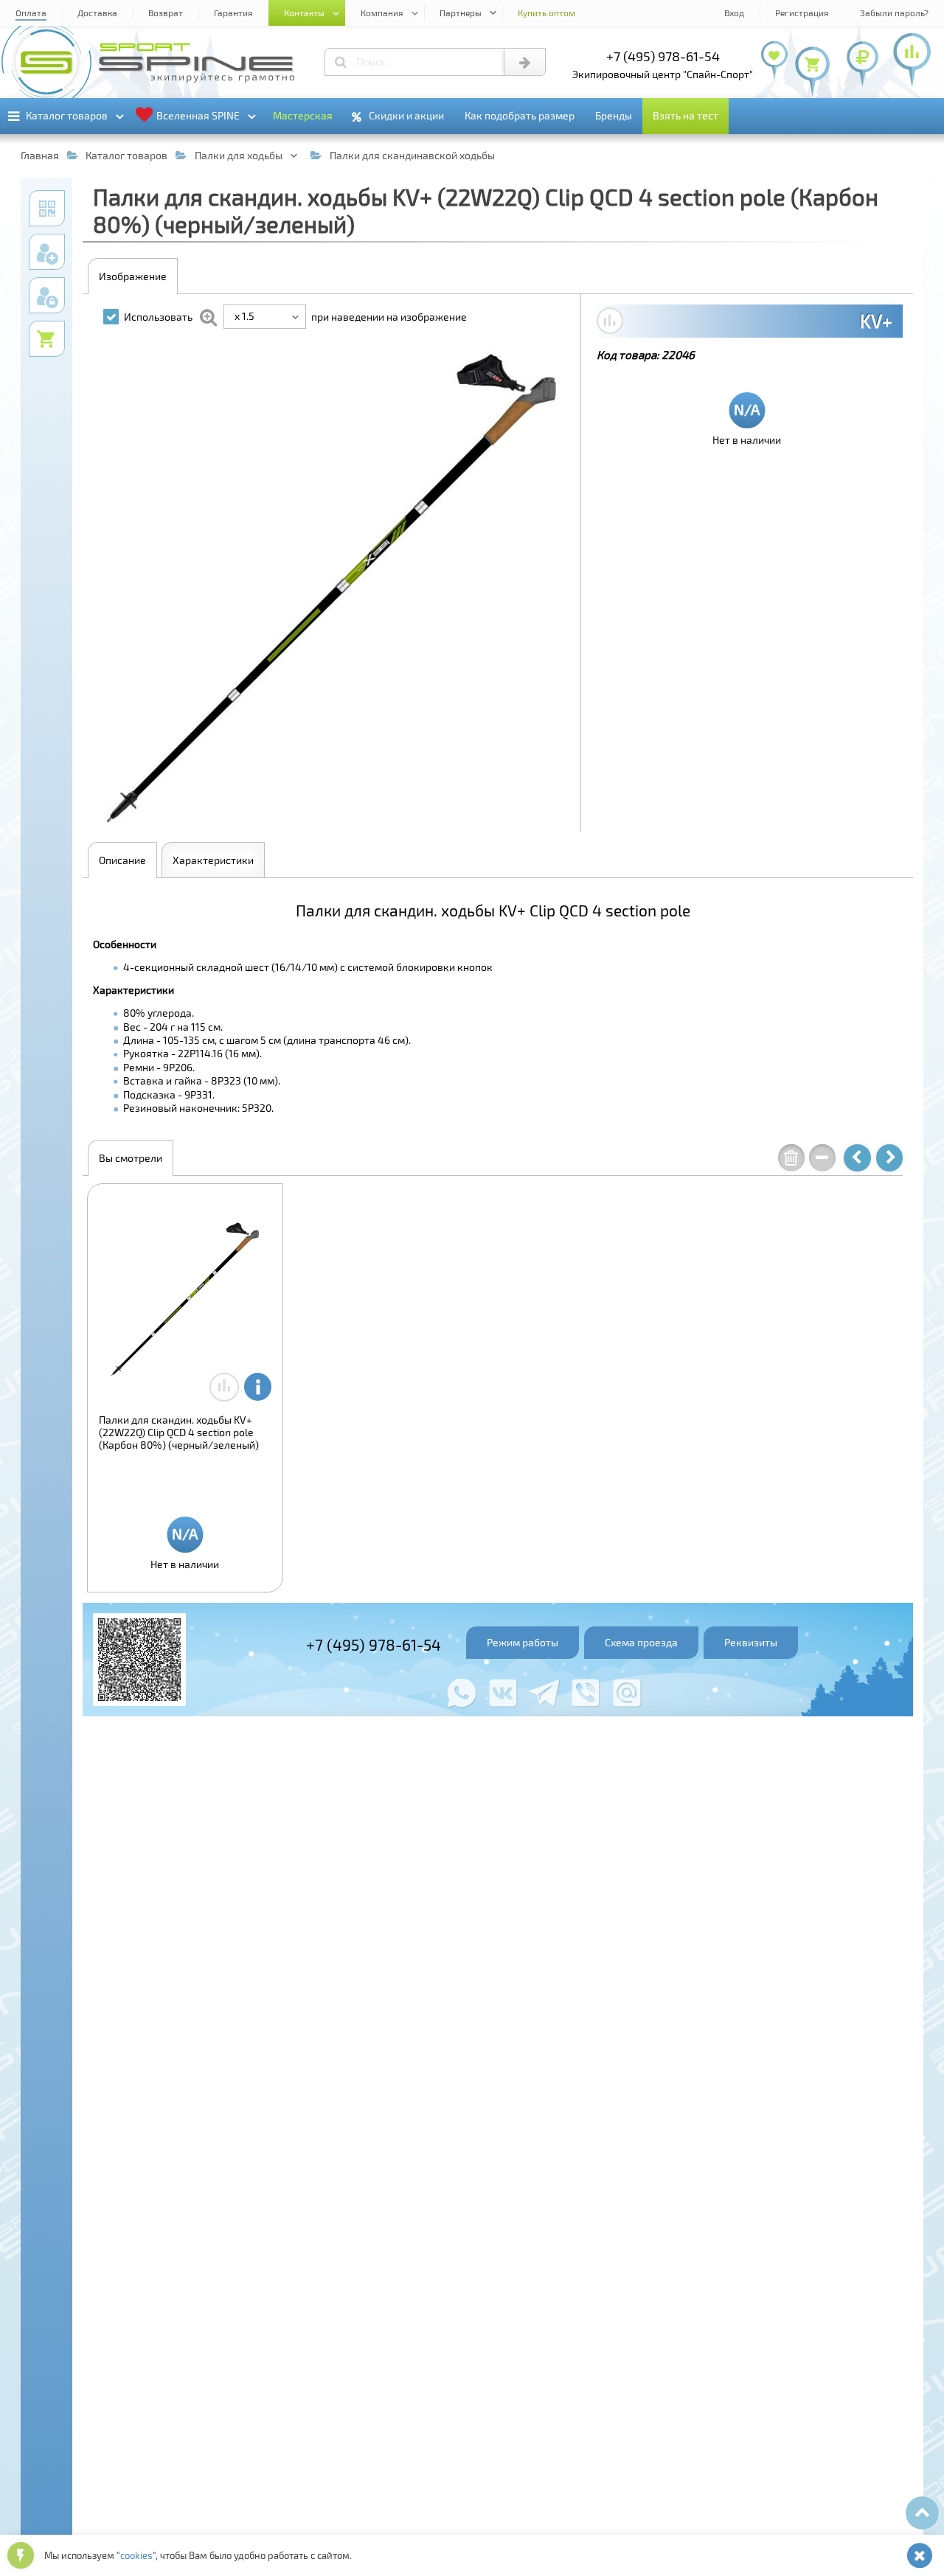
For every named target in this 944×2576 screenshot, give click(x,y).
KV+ (876, 321)
